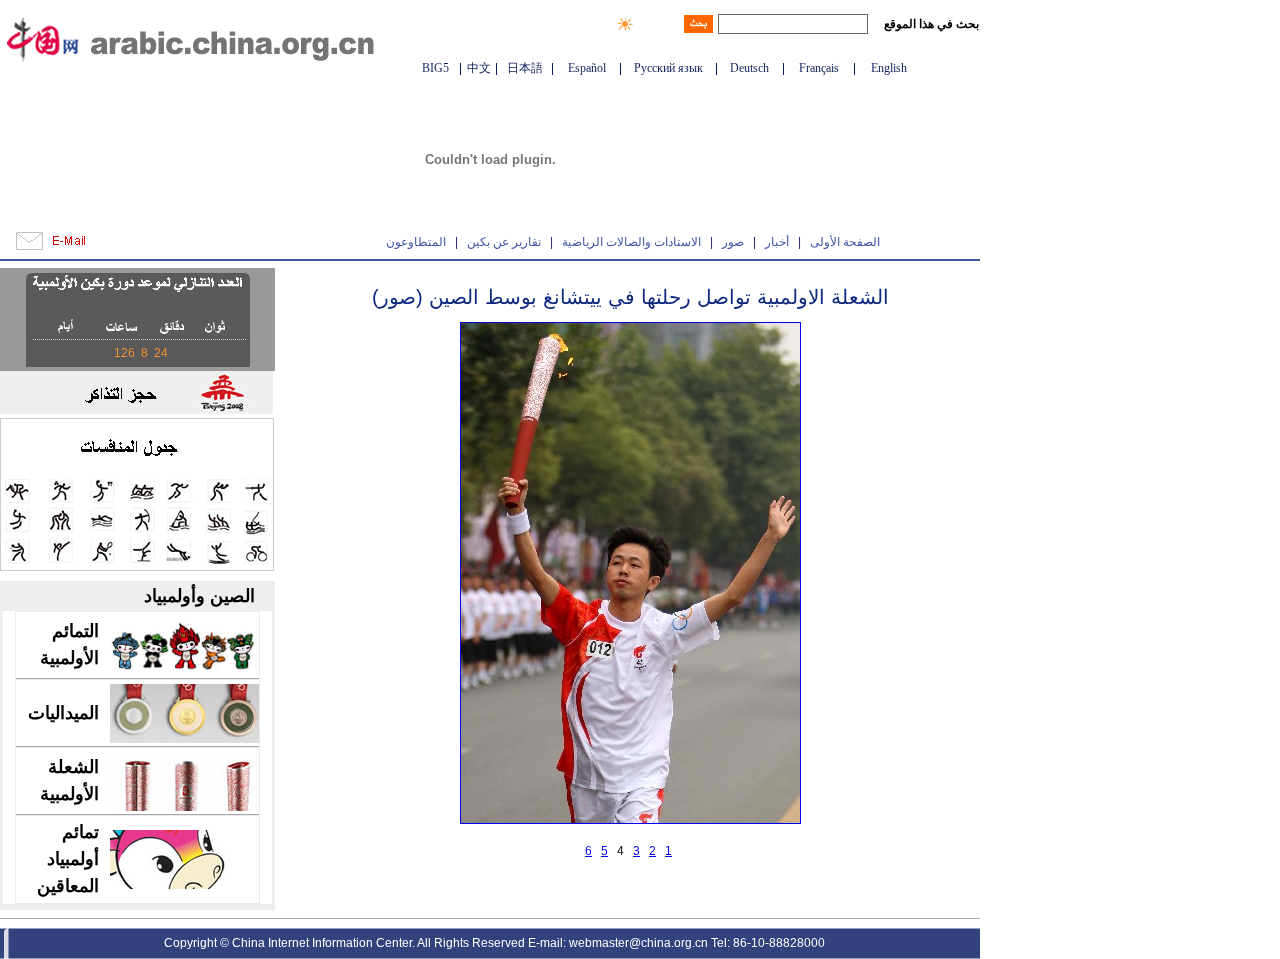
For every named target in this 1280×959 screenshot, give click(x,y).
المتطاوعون (416, 242)
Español (587, 68)
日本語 (525, 68)
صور (733, 242)
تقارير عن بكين (504, 242)
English (889, 68)
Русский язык (668, 68)
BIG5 (435, 68)
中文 (479, 68)
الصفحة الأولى (845, 242)
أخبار (777, 242)
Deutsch (749, 68)
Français (819, 68)
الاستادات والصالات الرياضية (631, 242)
